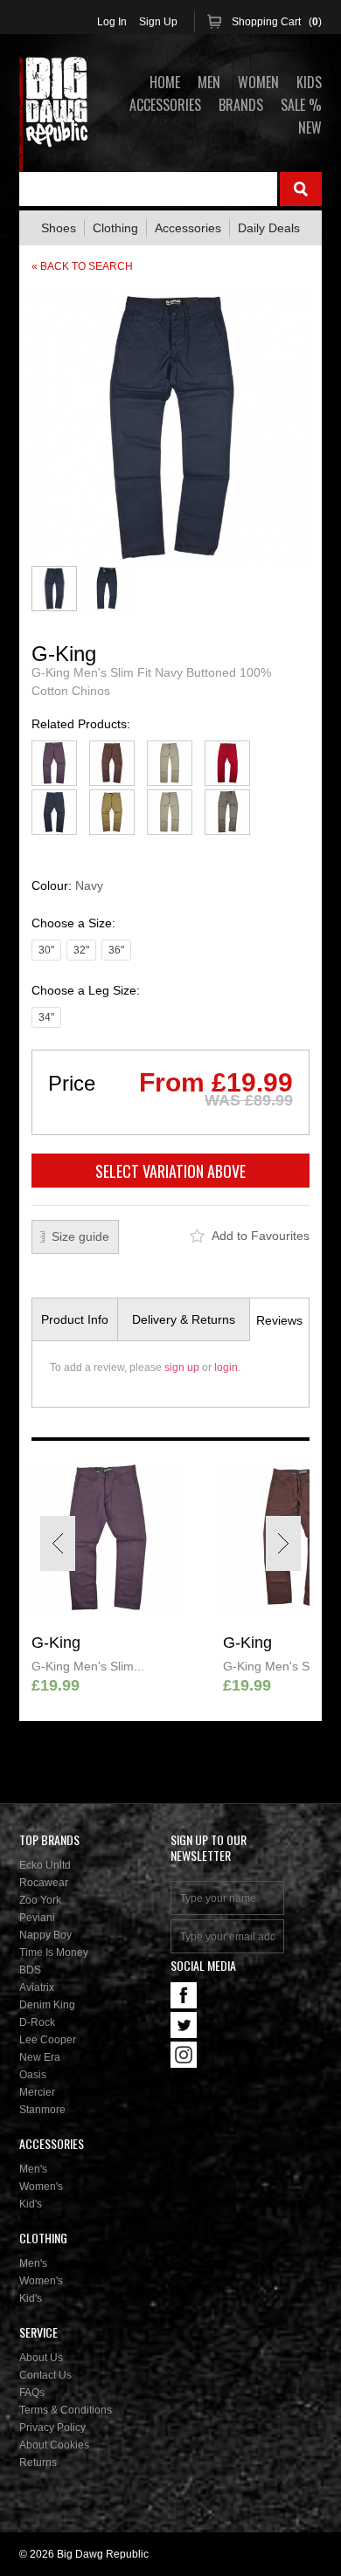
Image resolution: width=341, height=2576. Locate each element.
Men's (33, 2169)
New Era (40, 2057)
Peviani (37, 1918)
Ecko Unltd (45, 1865)
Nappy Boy (45, 1935)
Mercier (37, 2092)
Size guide (80, 1236)
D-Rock (37, 2022)
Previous (58, 1543)
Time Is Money (54, 1953)
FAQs (32, 2393)
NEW (310, 127)
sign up (182, 1367)
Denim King (47, 2005)
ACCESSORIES (165, 105)
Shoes (59, 228)
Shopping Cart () (277, 22)
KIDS (309, 82)
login (226, 1367)
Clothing (115, 228)
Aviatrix (37, 1987)
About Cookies (54, 2445)
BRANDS (241, 105)
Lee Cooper (48, 2040)
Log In (112, 22)
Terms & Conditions (66, 2410)
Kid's (31, 2204)
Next (283, 1543)
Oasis (33, 2075)
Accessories (188, 228)
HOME (165, 82)
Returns (38, 2462)
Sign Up (158, 22)
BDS (30, 1970)
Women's (41, 2187)
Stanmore (42, 2110)
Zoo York (40, 1900)
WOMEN (258, 82)
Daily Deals (269, 228)
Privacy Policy (52, 2428)
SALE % (301, 105)
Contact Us (45, 2375)
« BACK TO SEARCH (82, 266)
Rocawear (44, 1883)
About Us (41, 2358)
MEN (209, 82)
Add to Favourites (261, 1236)
